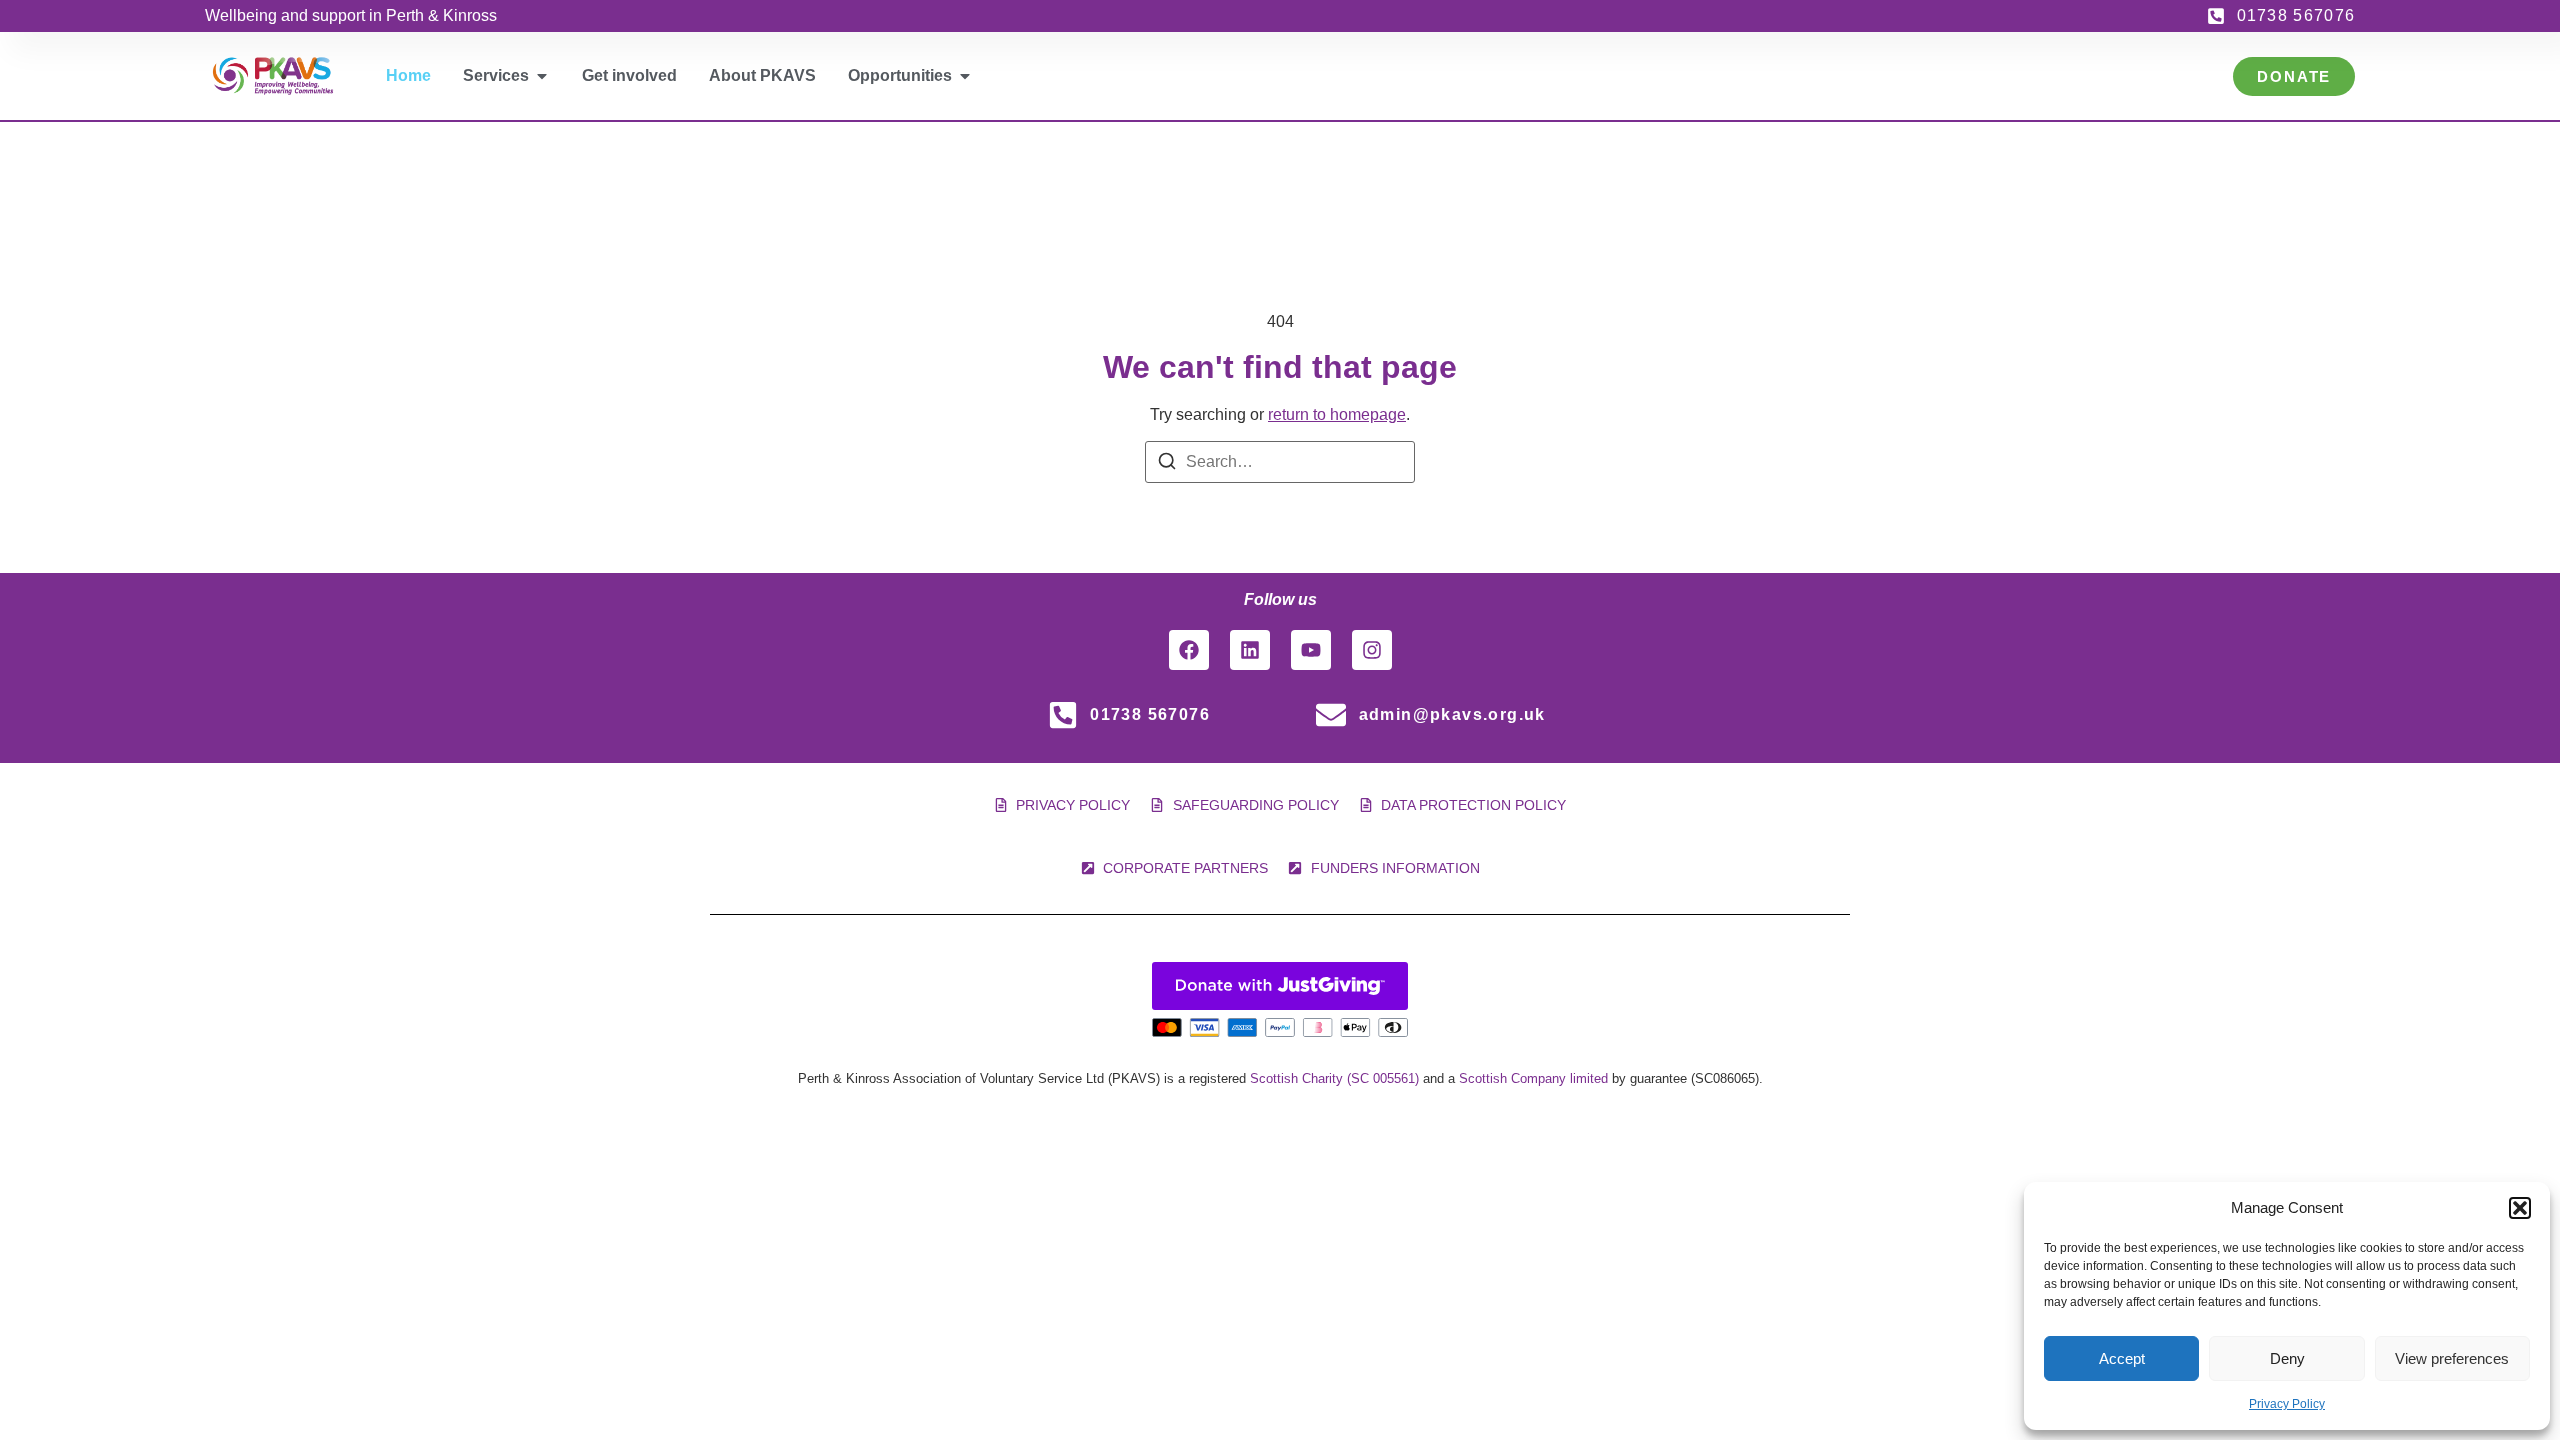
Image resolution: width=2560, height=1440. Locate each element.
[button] (2520, 1208)
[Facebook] (1189, 650)
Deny (2287, 1358)
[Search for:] (1280, 462)
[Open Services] (542, 76)
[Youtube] (1311, 650)
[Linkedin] (1250, 650)
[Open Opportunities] (965, 76)
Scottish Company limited (1533, 1078)
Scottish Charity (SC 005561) (1334, 1078)
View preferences (2452, 1358)
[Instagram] (1372, 650)
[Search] (1167, 464)
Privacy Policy (2287, 1404)
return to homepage (1337, 414)
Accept (2122, 1358)
